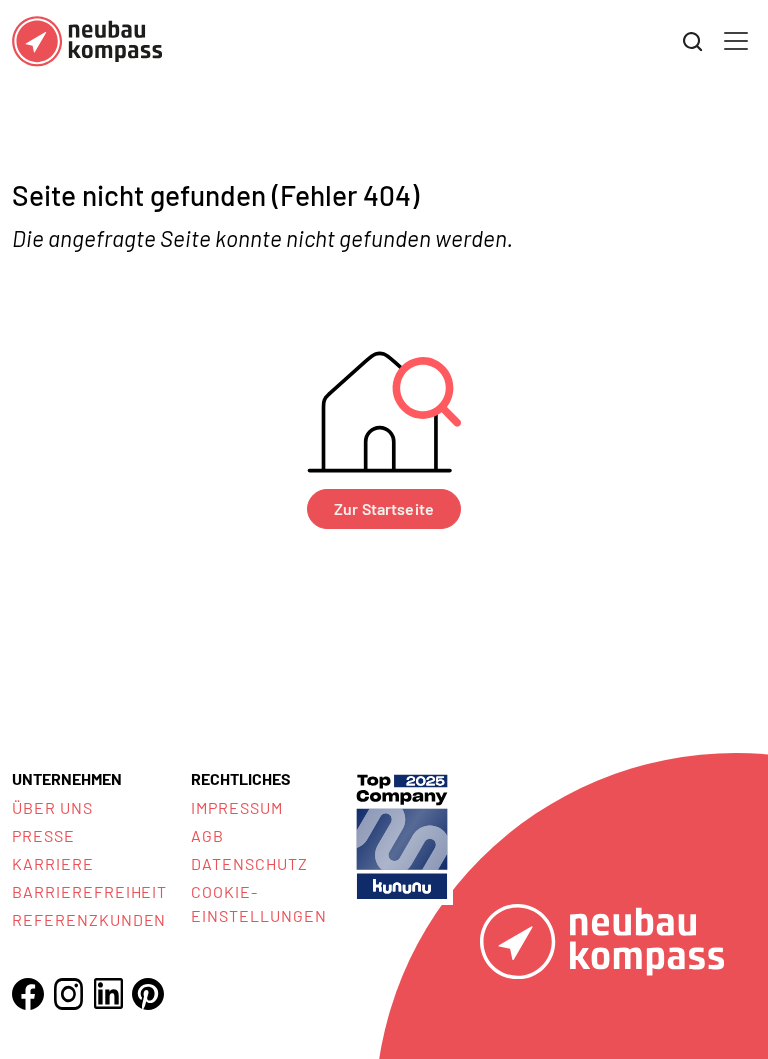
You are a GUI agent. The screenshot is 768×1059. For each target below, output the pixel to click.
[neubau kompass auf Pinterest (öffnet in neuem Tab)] (148, 994)
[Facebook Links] (28, 994)
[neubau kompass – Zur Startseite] (87, 41)
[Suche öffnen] (693, 42)
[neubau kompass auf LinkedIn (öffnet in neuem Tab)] (108, 993)
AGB (207, 835)
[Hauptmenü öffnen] (736, 41)
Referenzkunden (89, 919)
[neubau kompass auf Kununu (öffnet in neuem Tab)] (402, 834)
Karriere (53, 863)
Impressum (237, 807)
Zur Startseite (384, 508)
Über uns (52, 807)
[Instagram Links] (68, 994)
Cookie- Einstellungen (258, 903)
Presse (43, 835)
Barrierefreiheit (89, 891)
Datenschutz (249, 863)
